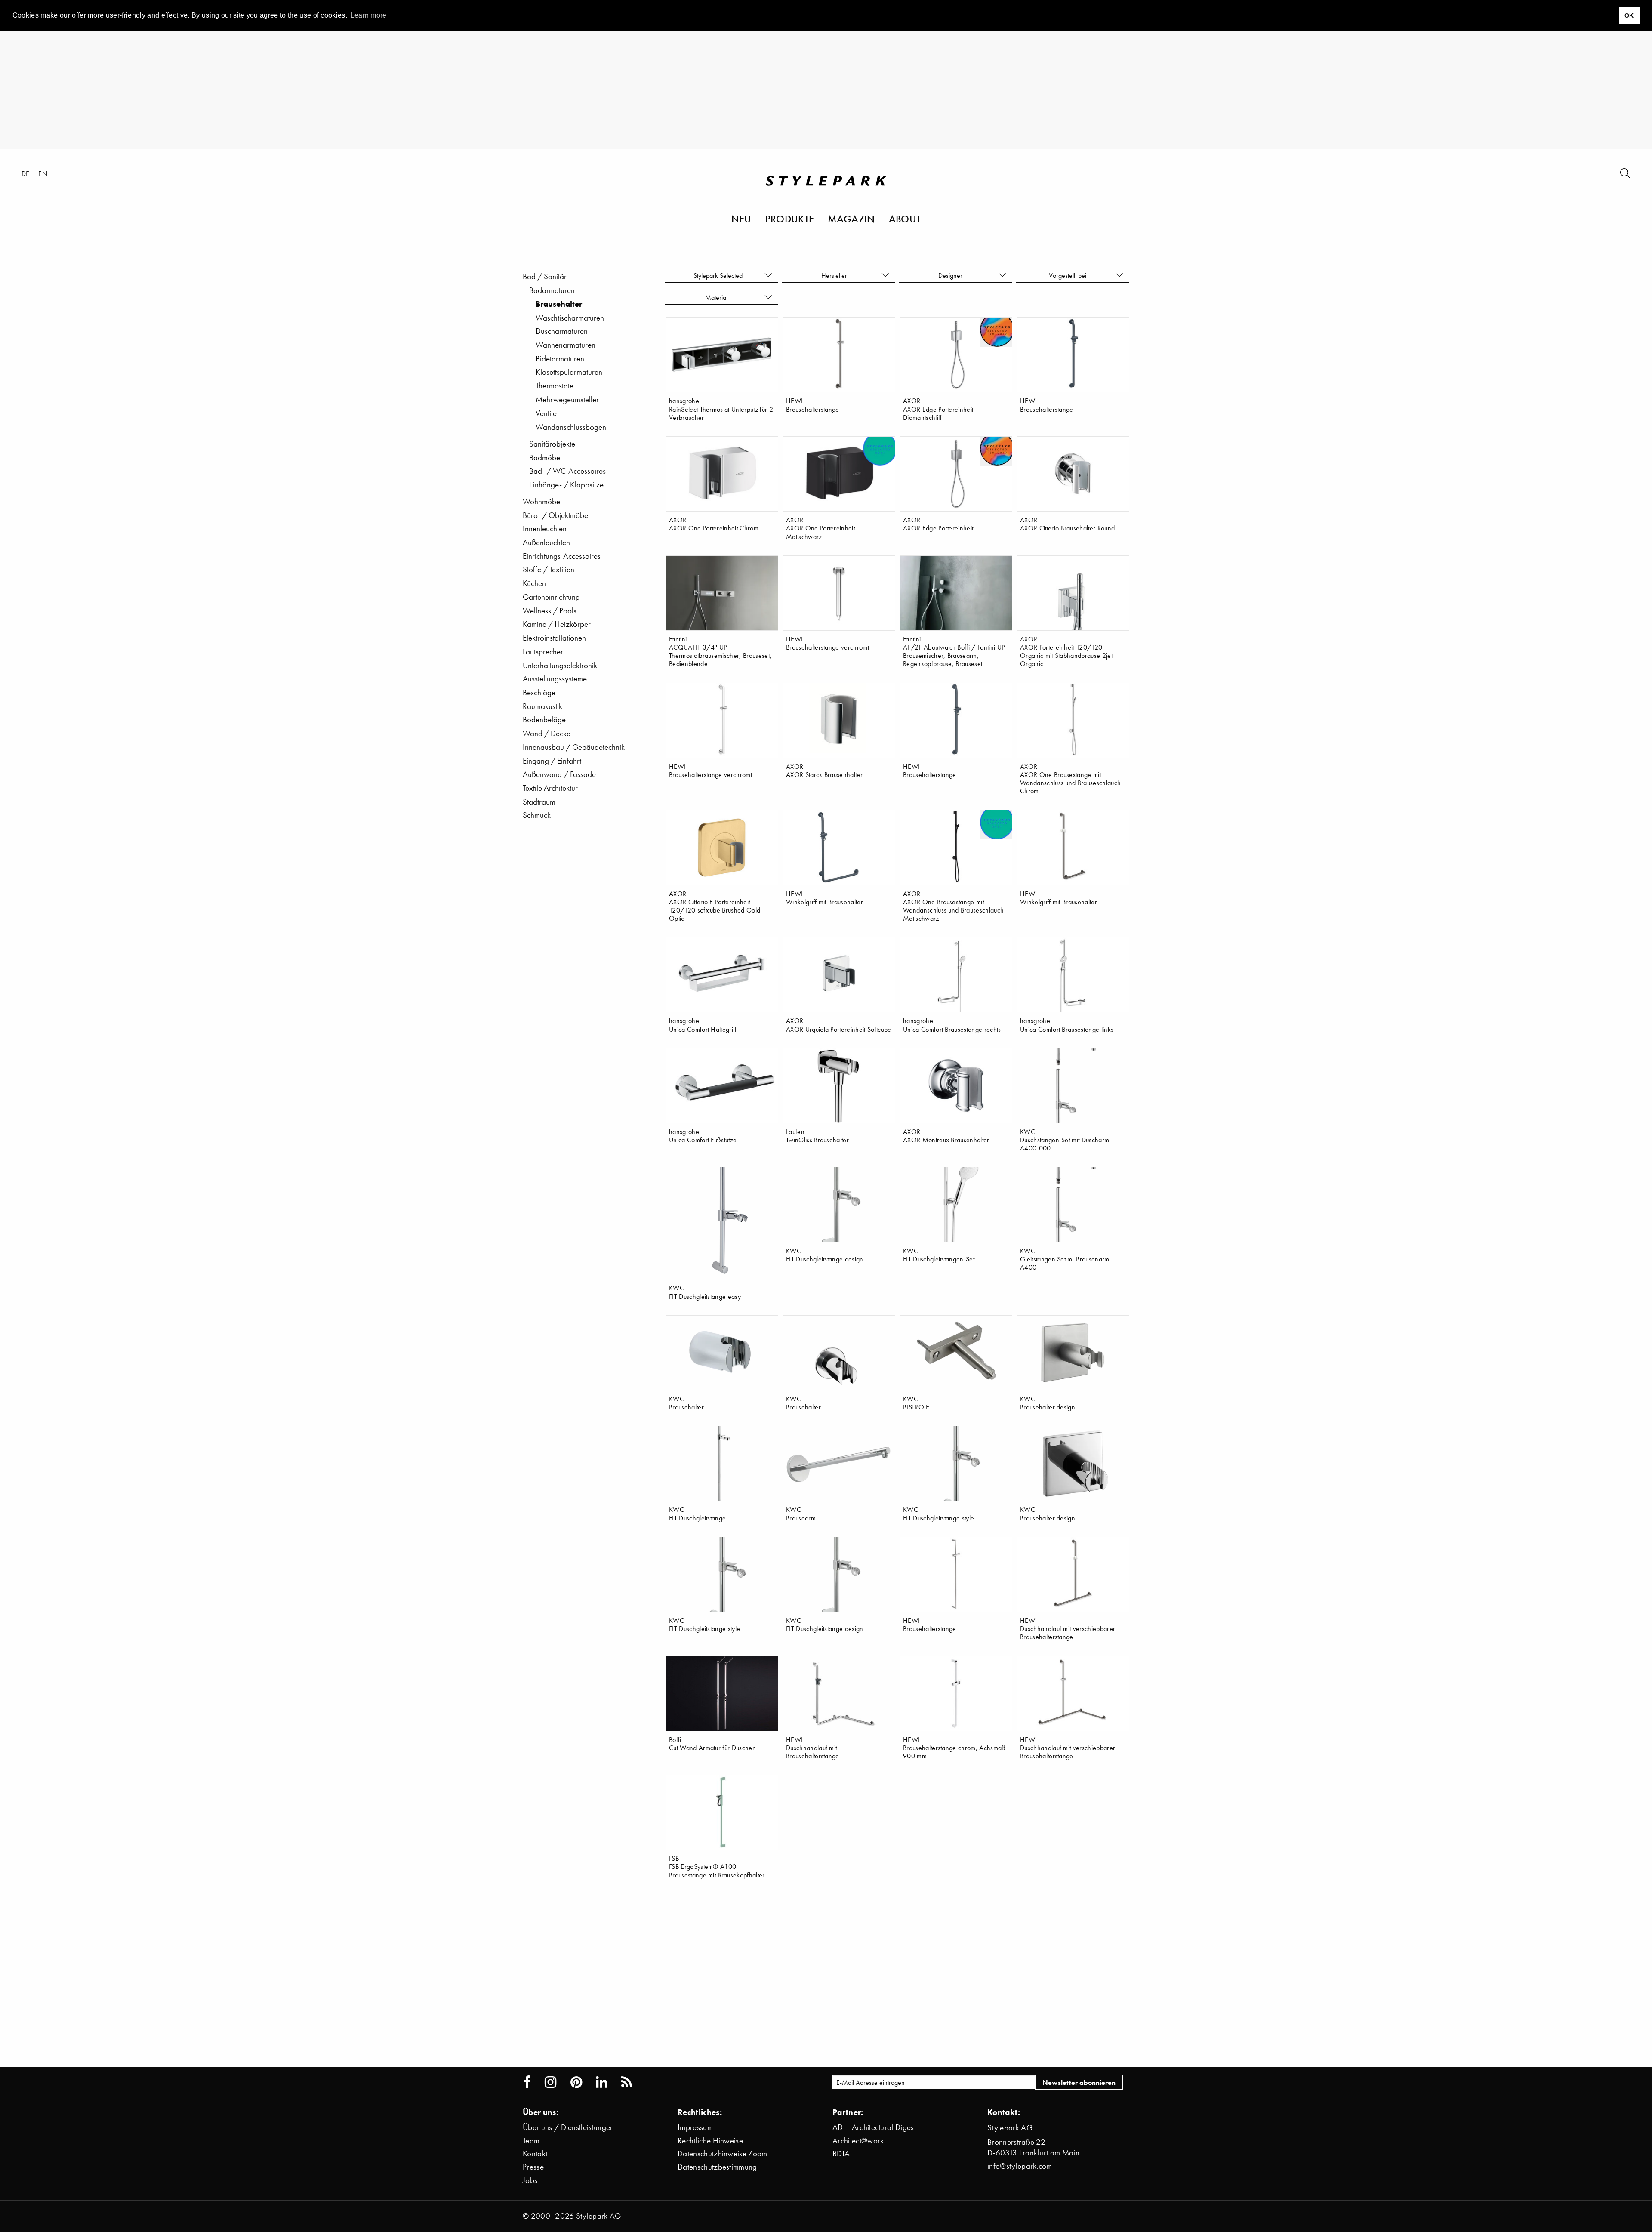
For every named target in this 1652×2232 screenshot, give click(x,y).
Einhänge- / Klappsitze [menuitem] (566, 485)
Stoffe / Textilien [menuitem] (549, 569)
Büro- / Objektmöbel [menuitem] (556, 515)
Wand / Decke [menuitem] (547, 733)
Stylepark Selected (718, 275)
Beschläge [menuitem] (539, 692)
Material (718, 297)
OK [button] (1629, 15)
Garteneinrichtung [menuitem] (551, 597)
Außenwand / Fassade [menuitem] (559, 774)
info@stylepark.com (1020, 2166)
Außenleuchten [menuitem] (546, 542)
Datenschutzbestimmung (717, 2167)
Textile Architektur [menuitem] (550, 788)
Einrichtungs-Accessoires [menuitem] (562, 556)
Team (531, 2141)
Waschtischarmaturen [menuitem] (570, 318)
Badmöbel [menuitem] (546, 458)
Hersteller (835, 275)
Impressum (695, 2127)
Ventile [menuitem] (546, 413)
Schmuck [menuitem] (537, 815)
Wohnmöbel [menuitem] (542, 501)
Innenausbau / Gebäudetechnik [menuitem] (574, 747)
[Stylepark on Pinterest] (576, 2082)
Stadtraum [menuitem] (539, 802)
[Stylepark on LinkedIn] (602, 2082)
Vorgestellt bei (1069, 275)
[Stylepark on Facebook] (527, 2082)
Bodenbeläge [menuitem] (544, 720)
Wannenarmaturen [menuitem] (566, 345)
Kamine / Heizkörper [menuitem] (557, 624)
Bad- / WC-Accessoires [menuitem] (567, 471)
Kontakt (535, 2153)
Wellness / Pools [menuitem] (550, 611)
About (905, 219)
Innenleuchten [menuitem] (545, 529)
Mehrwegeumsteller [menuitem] (567, 399)
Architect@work (858, 2141)
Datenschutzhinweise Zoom (723, 2153)
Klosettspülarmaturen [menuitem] (569, 372)
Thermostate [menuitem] (555, 386)
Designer (952, 275)
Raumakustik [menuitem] (542, 706)
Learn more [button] (369, 15)
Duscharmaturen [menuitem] (562, 331)
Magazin (851, 219)
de (26, 173)
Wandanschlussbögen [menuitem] (571, 427)
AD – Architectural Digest (874, 2127)
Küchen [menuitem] (534, 583)
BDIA (841, 2153)
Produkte (790, 219)
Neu (741, 219)
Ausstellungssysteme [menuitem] (555, 679)
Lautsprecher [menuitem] (543, 652)
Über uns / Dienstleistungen (569, 2127)
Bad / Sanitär (545, 276)
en (43, 173)
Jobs (530, 2180)
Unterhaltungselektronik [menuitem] (560, 665)
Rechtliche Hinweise (710, 2141)
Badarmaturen (552, 290)
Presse (533, 2167)
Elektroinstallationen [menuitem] (554, 638)
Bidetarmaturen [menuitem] (560, 359)
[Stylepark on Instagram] (550, 2082)
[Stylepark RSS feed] (627, 2082)
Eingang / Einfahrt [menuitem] (552, 761)
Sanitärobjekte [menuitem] (552, 444)
